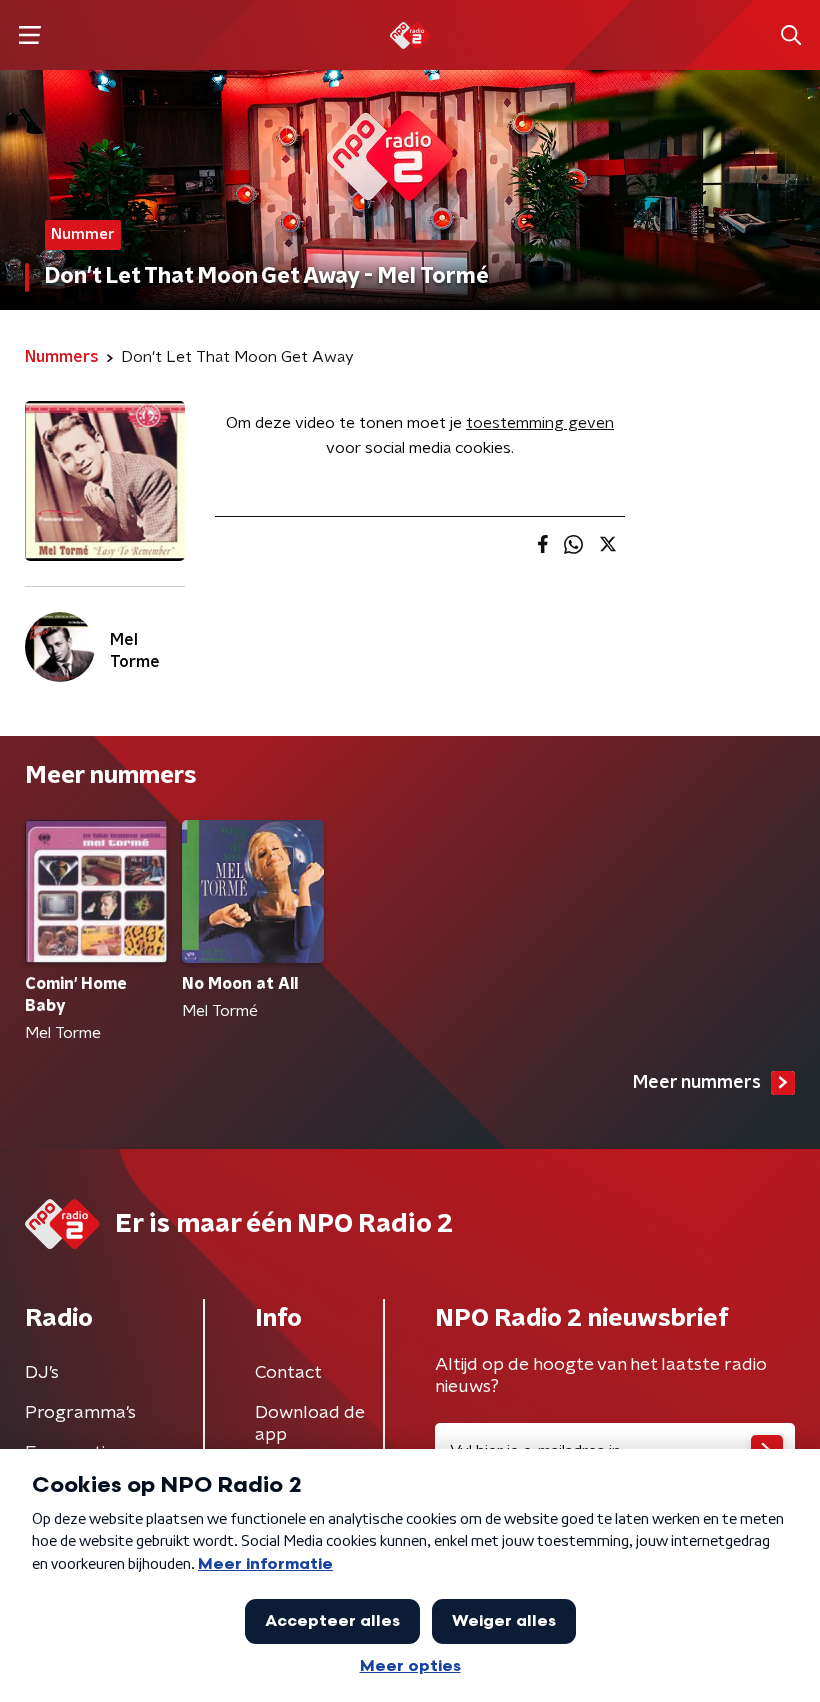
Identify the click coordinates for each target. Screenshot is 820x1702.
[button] (29, 35)
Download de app (310, 1424)
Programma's (80, 1413)
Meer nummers (697, 1083)
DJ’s (42, 1373)
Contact (288, 1373)
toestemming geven (540, 423)
